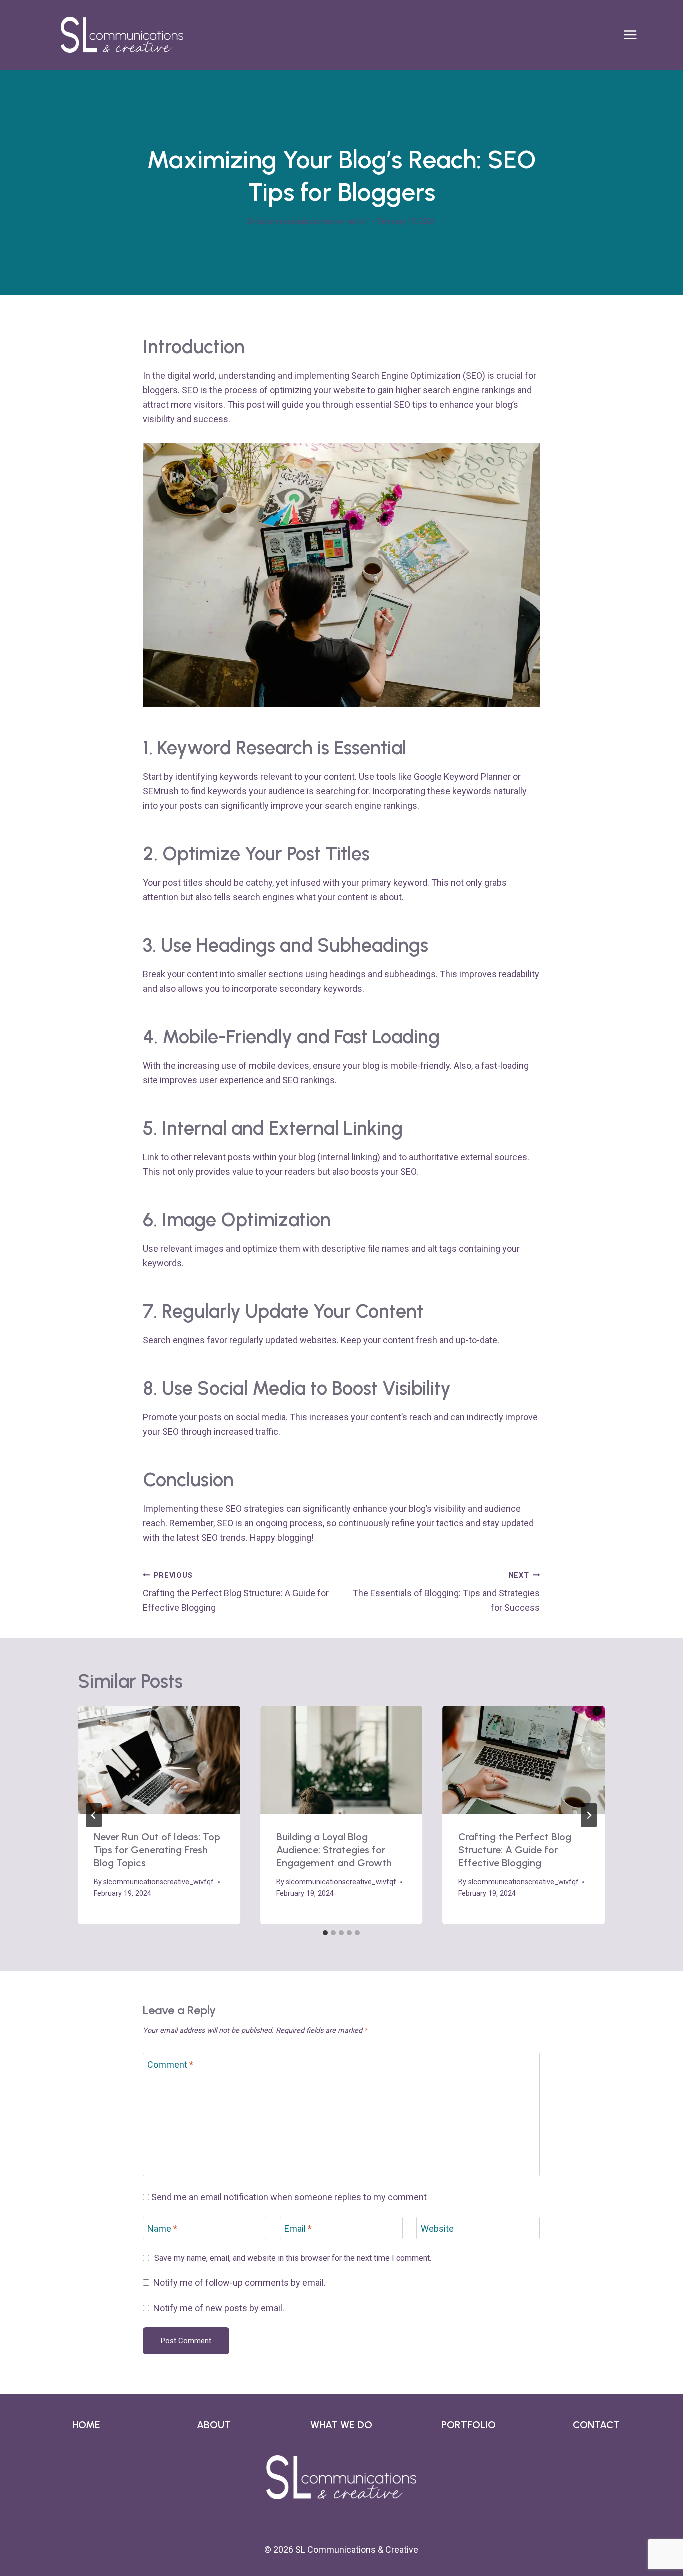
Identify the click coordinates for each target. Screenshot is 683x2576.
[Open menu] (635, 35)
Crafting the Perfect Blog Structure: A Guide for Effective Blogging (236, 1592)
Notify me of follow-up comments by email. (240, 2282)
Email (298, 2228)
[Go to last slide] (94, 1815)
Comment (170, 2064)
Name (162, 2228)
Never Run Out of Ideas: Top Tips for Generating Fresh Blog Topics (157, 1850)
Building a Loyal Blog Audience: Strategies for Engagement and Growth (334, 1850)
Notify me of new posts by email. (219, 2308)
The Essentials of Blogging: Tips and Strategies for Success (446, 1592)
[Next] (589, 1815)
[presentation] (159, 1760)
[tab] (325, 1933)
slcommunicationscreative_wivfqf (313, 222)
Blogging (341, 135)
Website (437, 2228)
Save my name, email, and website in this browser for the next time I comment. (293, 2258)
